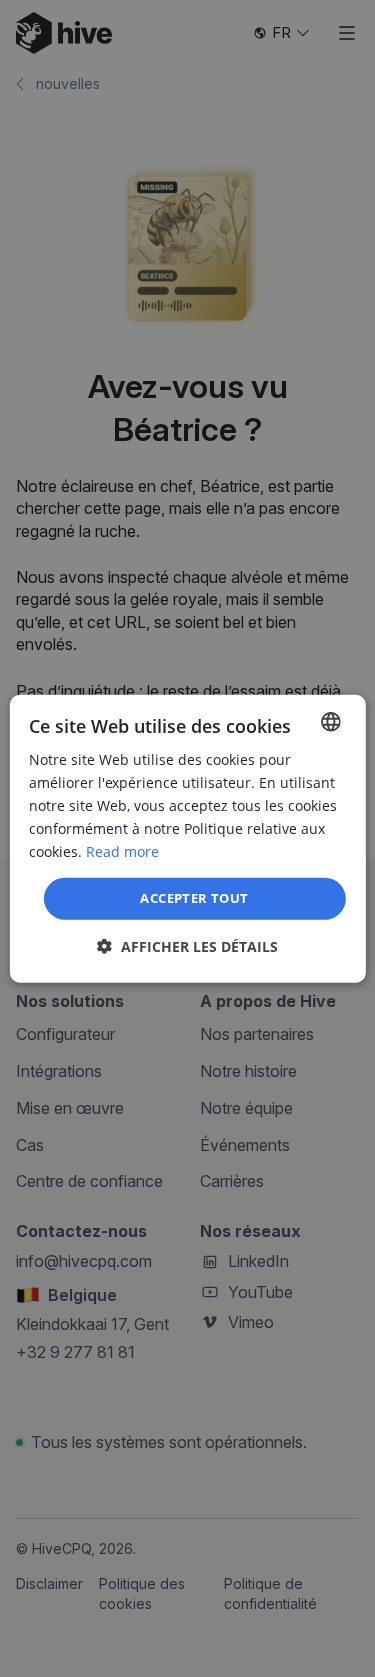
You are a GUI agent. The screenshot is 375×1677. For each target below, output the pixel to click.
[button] (187, 946)
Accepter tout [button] (194, 898)
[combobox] (331, 721)
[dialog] (187, 838)
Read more (122, 851)
